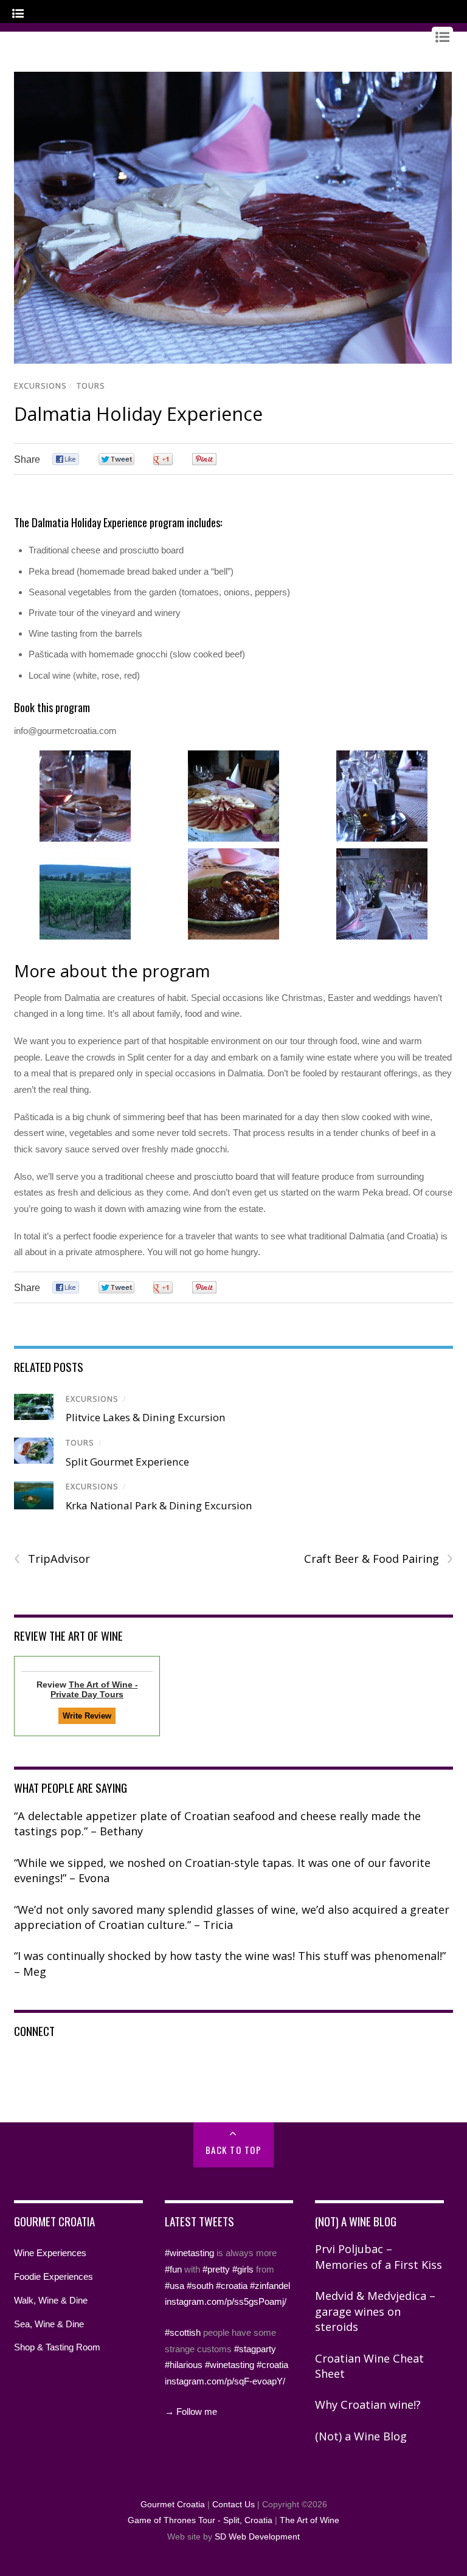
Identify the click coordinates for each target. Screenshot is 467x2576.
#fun (173, 2269)
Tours (91, 386)
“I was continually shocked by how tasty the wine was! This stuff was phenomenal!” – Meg (230, 1964)
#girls (243, 2269)
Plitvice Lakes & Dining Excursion (146, 1417)
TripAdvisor (52, 1559)
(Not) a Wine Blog (361, 2436)
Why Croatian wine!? (368, 2405)
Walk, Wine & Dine (51, 2300)
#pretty (216, 2269)
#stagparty (255, 2349)
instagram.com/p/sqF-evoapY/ (225, 2381)
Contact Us (233, 2505)
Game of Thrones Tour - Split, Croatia (200, 2520)
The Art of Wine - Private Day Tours (94, 1689)
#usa (175, 2286)
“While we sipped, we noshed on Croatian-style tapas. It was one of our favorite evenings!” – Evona (222, 1871)
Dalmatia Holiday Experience (138, 414)
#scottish (183, 2332)
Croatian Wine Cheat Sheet (369, 2366)
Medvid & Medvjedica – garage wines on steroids (375, 2311)
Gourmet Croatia (173, 2505)
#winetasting (189, 2253)
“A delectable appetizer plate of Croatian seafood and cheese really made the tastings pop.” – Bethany (217, 1824)
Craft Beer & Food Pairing (379, 1559)
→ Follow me (191, 2412)
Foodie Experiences (54, 2277)
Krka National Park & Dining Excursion (159, 1505)
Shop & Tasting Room (57, 2347)
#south (200, 2286)
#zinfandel (270, 2286)
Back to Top (234, 2150)
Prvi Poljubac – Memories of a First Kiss (379, 2257)
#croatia (232, 2286)
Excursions (40, 386)
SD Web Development (257, 2537)
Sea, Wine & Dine (49, 2324)
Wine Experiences (50, 2253)
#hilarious (184, 2365)
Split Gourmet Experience (127, 1462)
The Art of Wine (310, 2520)
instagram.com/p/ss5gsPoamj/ (226, 2301)
